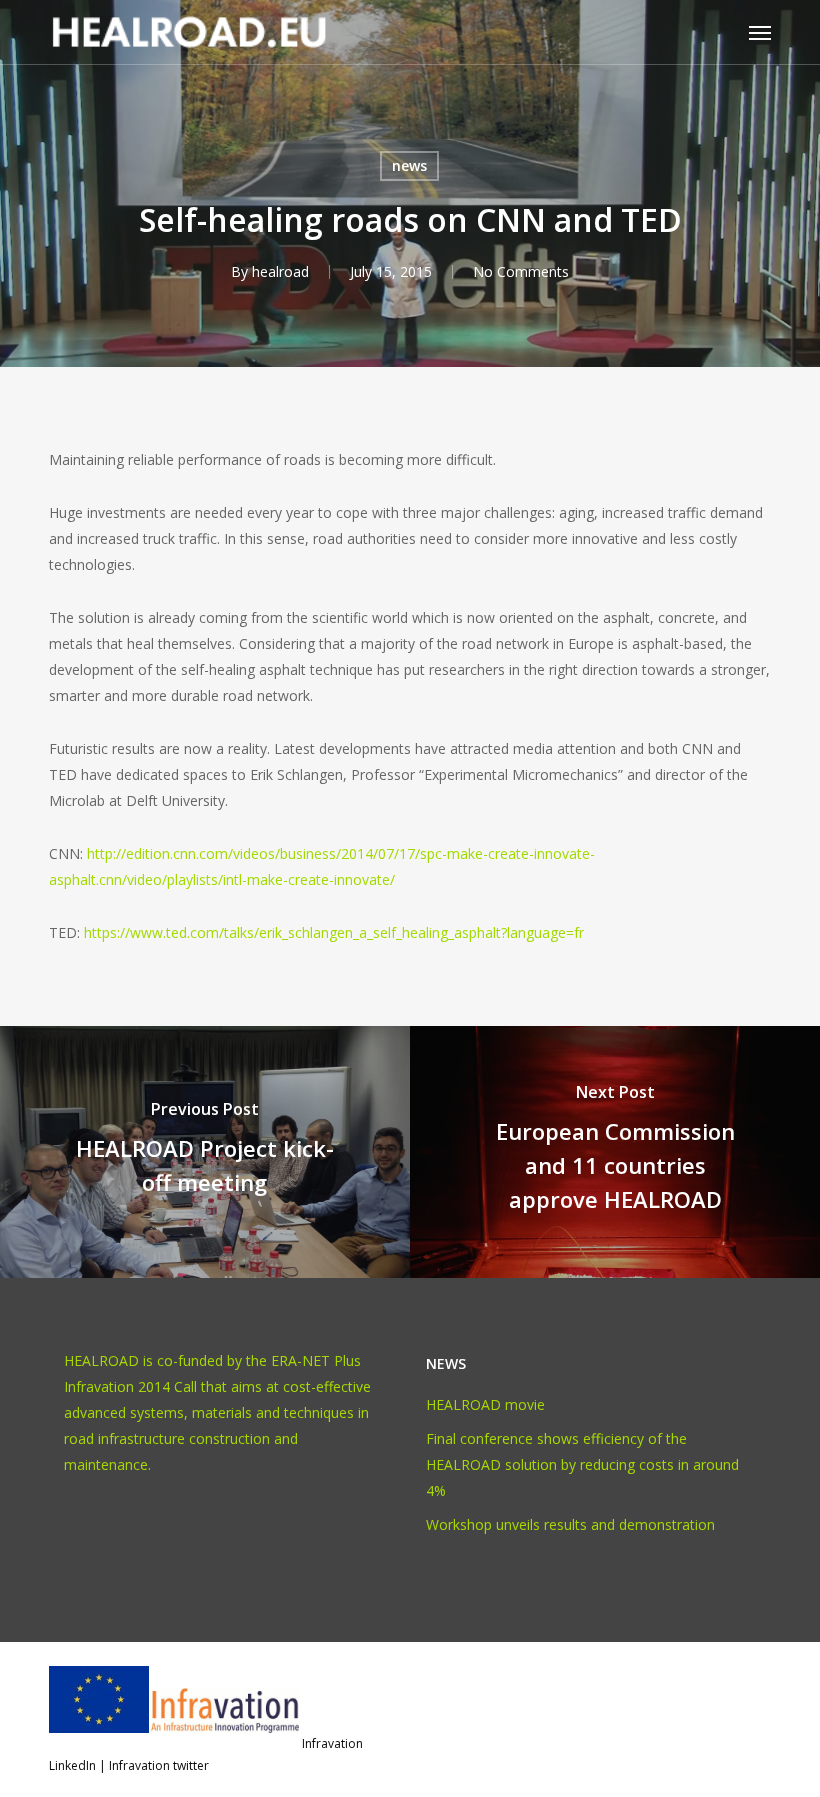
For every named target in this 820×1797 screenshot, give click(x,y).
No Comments (521, 271)
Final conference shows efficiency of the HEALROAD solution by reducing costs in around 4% (582, 1464)
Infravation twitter (159, 1765)
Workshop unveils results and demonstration (570, 1524)
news (409, 165)
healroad (280, 271)
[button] (760, 32)
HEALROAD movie (485, 1404)
